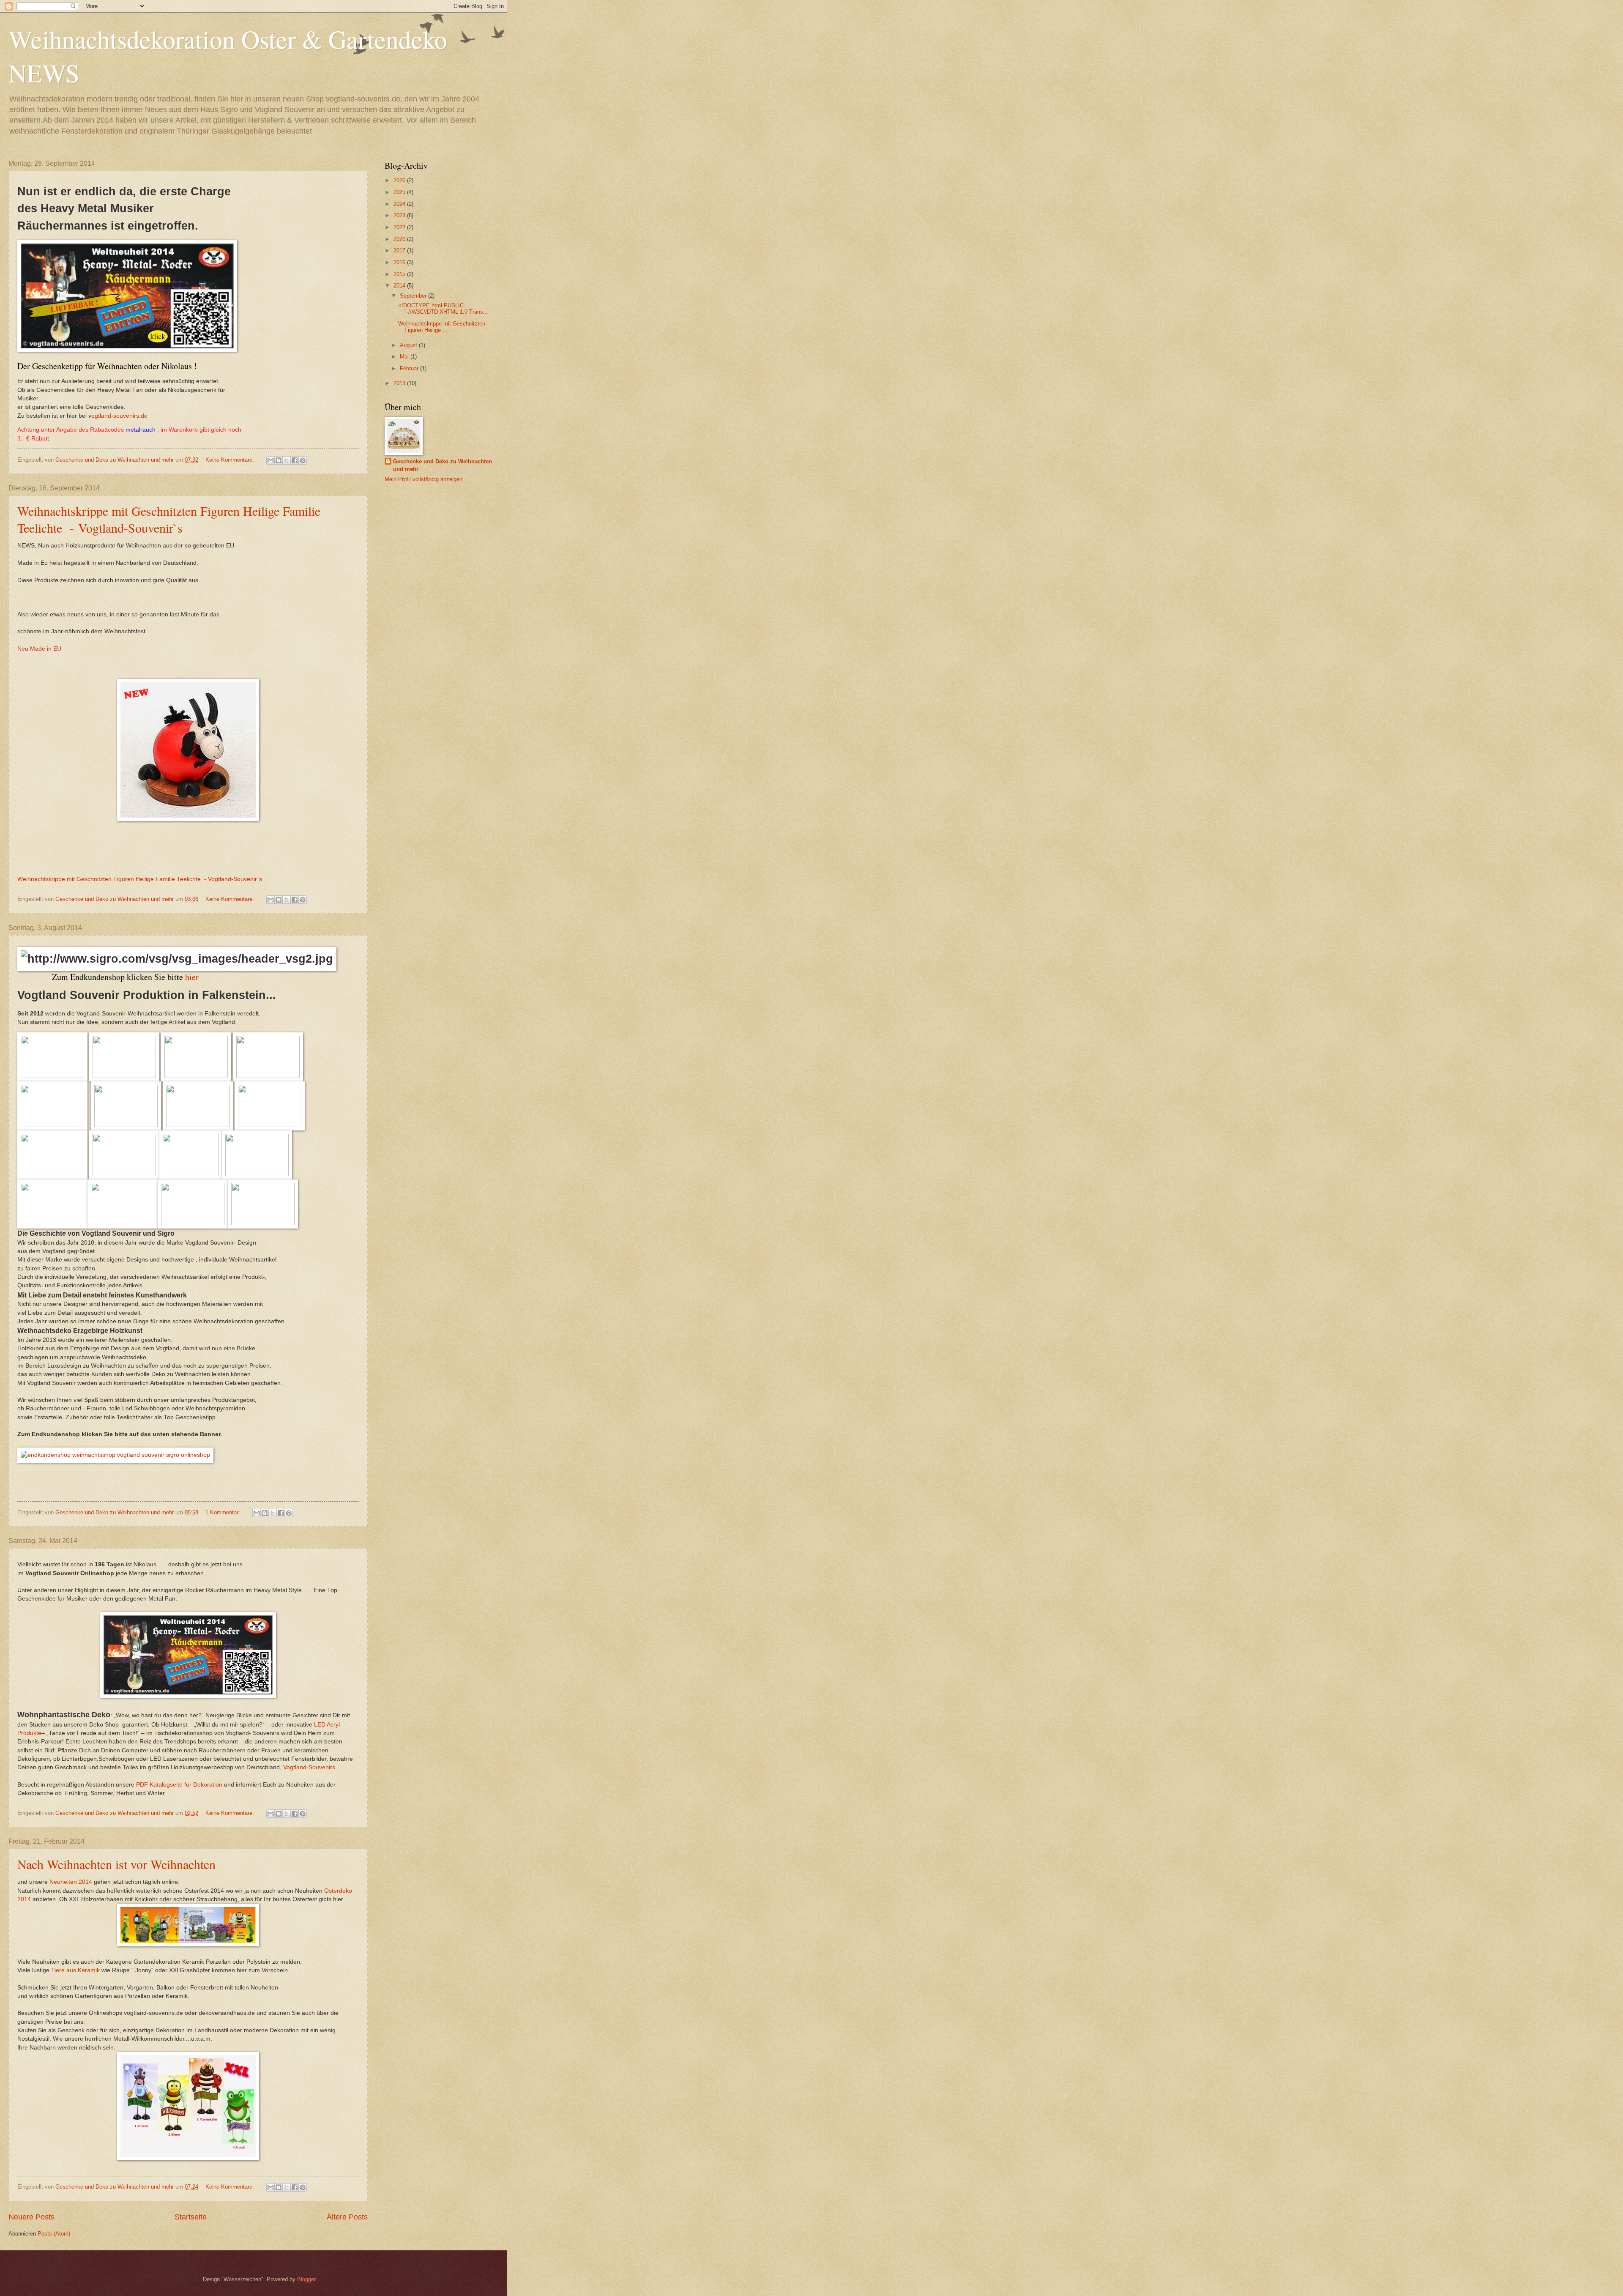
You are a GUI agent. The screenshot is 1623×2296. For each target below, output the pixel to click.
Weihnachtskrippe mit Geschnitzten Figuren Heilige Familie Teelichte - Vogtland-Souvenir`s (169, 519)
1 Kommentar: (224, 1512)
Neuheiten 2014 (71, 1882)
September (414, 296)
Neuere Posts (31, 2217)
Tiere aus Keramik (75, 1970)
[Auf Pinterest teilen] (303, 460)
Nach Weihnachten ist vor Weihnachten (116, 1864)
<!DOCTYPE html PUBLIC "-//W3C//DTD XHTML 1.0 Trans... (443, 309)
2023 (400, 215)
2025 (400, 192)
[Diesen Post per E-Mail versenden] (270, 460)
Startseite (191, 2217)
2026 (400, 180)
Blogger (306, 2279)
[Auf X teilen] (287, 460)
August (409, 345)
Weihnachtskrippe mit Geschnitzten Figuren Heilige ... (442, 327)
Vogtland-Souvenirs (309, 1767)
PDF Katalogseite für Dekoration (178, 1785)
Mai (405, 357)
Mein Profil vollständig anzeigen (424, 479)
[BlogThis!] (279, 460)
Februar (410, 368)
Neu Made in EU (39, 649)
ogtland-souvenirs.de (119, 416)
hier (192, 977)
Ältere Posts (347, 2217)
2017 (400, 250)
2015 (400, 274)
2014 (400, 286)
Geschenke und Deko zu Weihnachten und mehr (443, 465)
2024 (400, 204)
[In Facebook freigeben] (295, 460)
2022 (400, 227)
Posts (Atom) (54, 2234)
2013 (400, 383)
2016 (400, 262)
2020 (400, 239)
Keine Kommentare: (231, 460)
